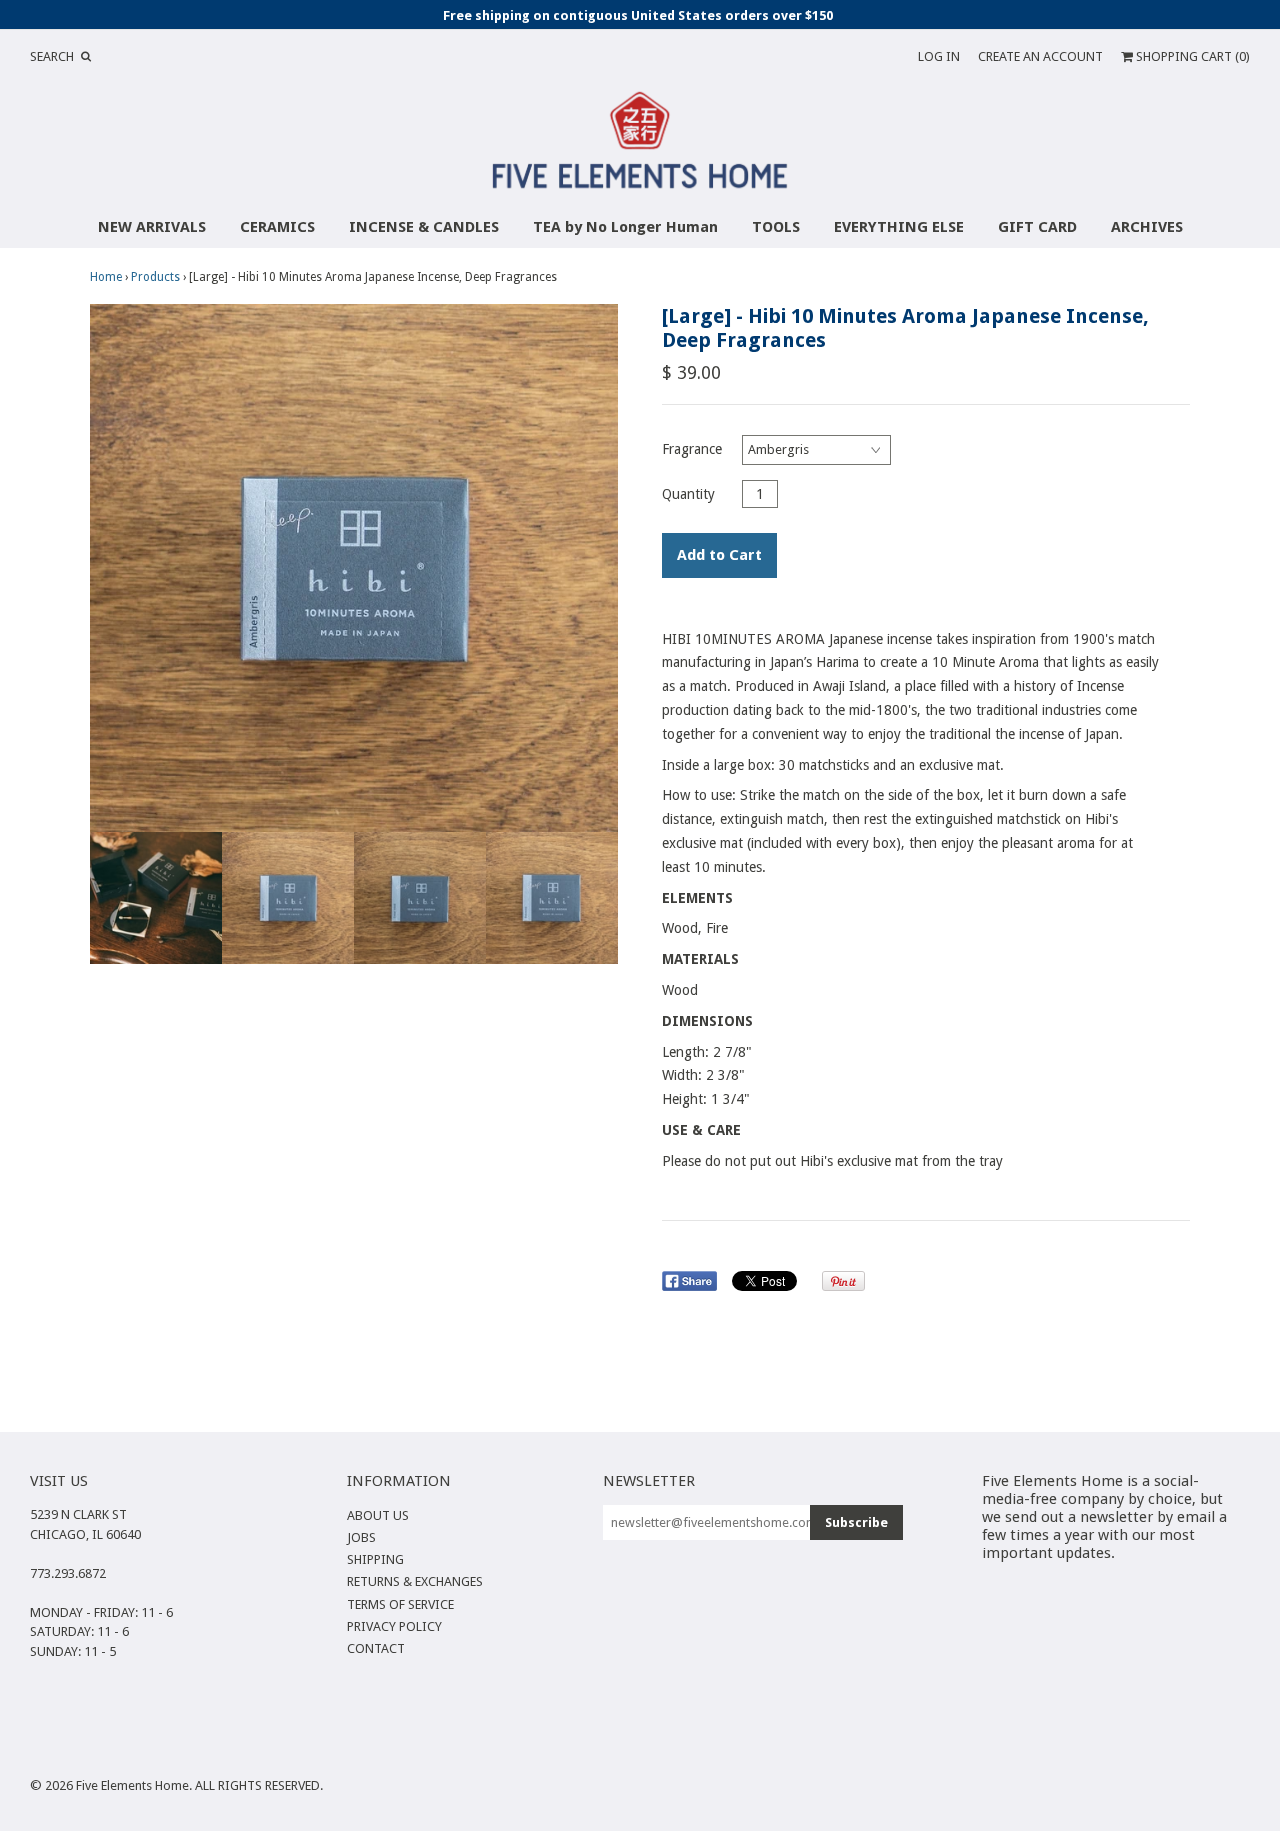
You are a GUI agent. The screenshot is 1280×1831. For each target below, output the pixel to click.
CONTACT (376, 1648)
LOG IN (939, 56)
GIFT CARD (1037, 227)
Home (106, 277)
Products (155, 277)
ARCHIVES (1147, 227)
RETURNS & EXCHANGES (415, 1581)
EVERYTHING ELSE (899, 227)
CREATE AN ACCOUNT (1040, 56)
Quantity (688, 494)
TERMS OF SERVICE (400, 1604)
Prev (110, 568)
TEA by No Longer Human (625, 227)
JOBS (361, 1537)
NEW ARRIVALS (152, 227)
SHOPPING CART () (1191, 56)
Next (598, 568)
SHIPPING (375, 1559)
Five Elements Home (132, 1785)
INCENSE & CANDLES (424, 227)
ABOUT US (378, 1515)
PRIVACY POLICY (394, 1626)
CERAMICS (277, 227)
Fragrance (692, 449)
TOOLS (776, 227)
